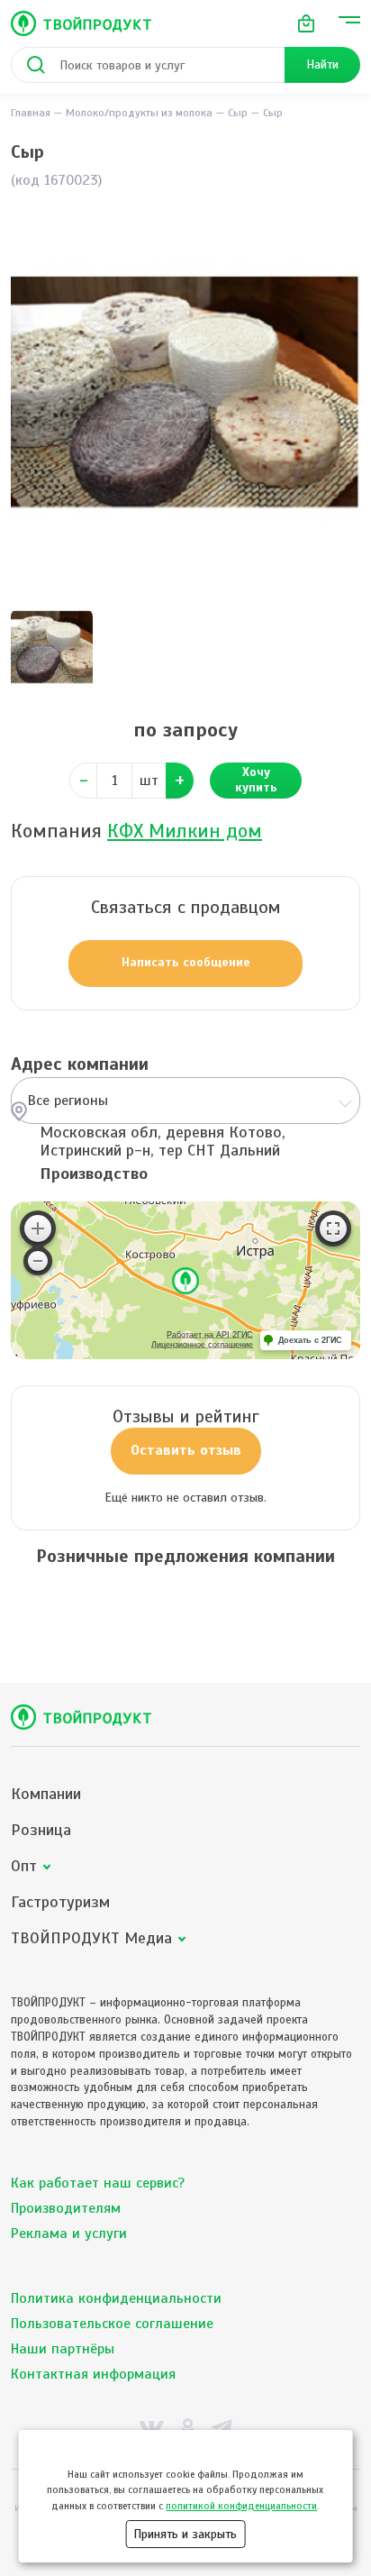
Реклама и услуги (69, 2233)
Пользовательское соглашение (112, 2324)
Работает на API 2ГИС (210, 1335)
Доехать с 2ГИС (310, 1340)
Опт (24, 1866)
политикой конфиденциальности (241, 2506)
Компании (46, 1794)
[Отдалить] (38, 1261)
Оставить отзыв (186, 1450)
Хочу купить (256, 780)
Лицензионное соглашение (202, 1345)
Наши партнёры (63, 2349)
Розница (41, 1830)
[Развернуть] (333, 1229)
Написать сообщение (186, 962)
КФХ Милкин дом (185, 831)
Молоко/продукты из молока (139, 113)
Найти (322, 64)
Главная (31, 113)
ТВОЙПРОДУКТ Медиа (91, 1938)
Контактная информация (93, 2374)
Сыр (238, 113)
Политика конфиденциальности (116, 2298)
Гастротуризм (60, 1902)
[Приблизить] (38, 1229)
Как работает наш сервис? (98, 2183)
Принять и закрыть (185, 2534)
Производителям (66, 2208)
